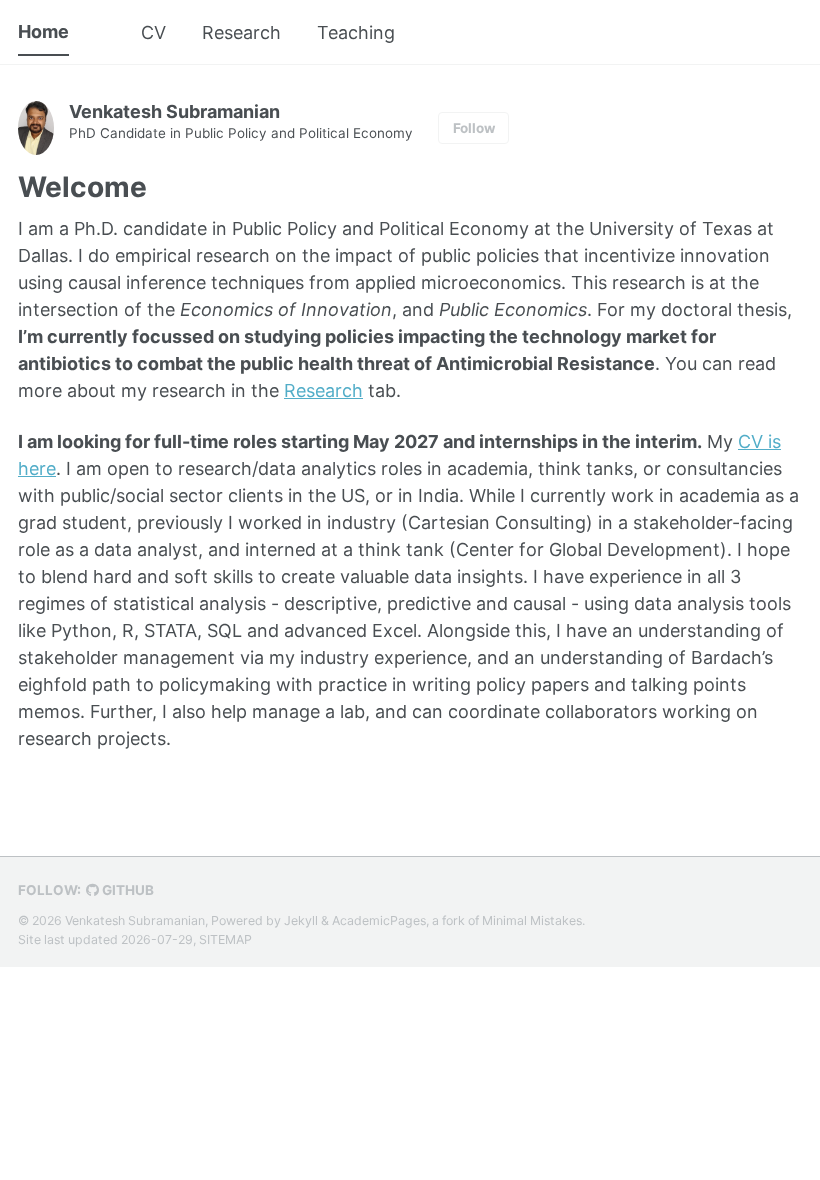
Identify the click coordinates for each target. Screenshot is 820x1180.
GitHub (126, 890)
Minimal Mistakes (532, 920)
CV (153, 32)
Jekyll (301, 920)
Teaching (356, 32)
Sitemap (225, 939)
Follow (474, 128)
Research (241, 32)
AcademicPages (379, 920)
